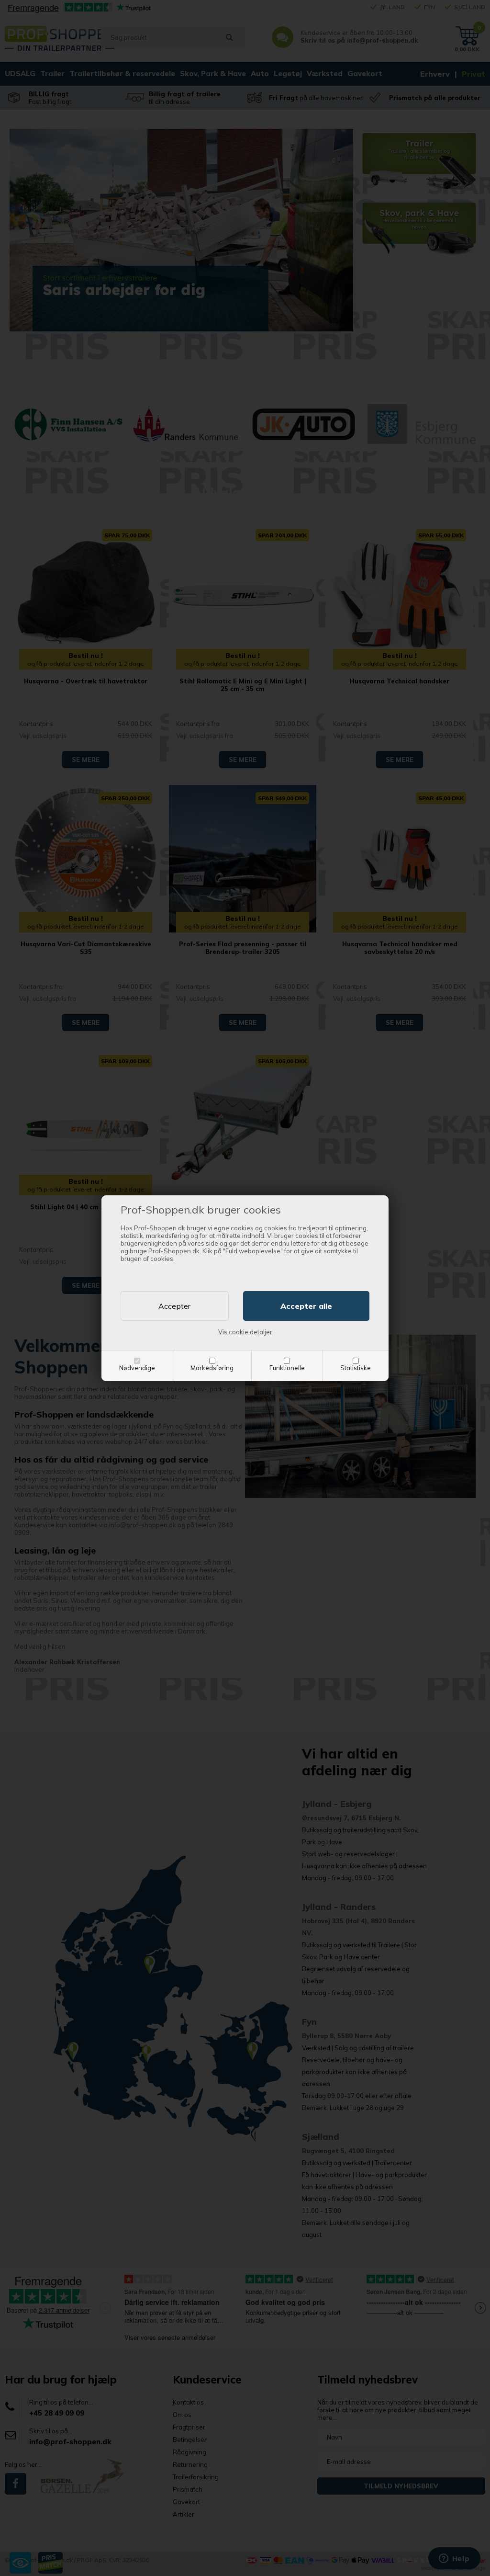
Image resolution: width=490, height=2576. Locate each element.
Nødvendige (137, 1368)
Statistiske (356, 1368)
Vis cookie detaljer (245, 1332)
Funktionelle (287, 1368)
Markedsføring (212, 1368)
